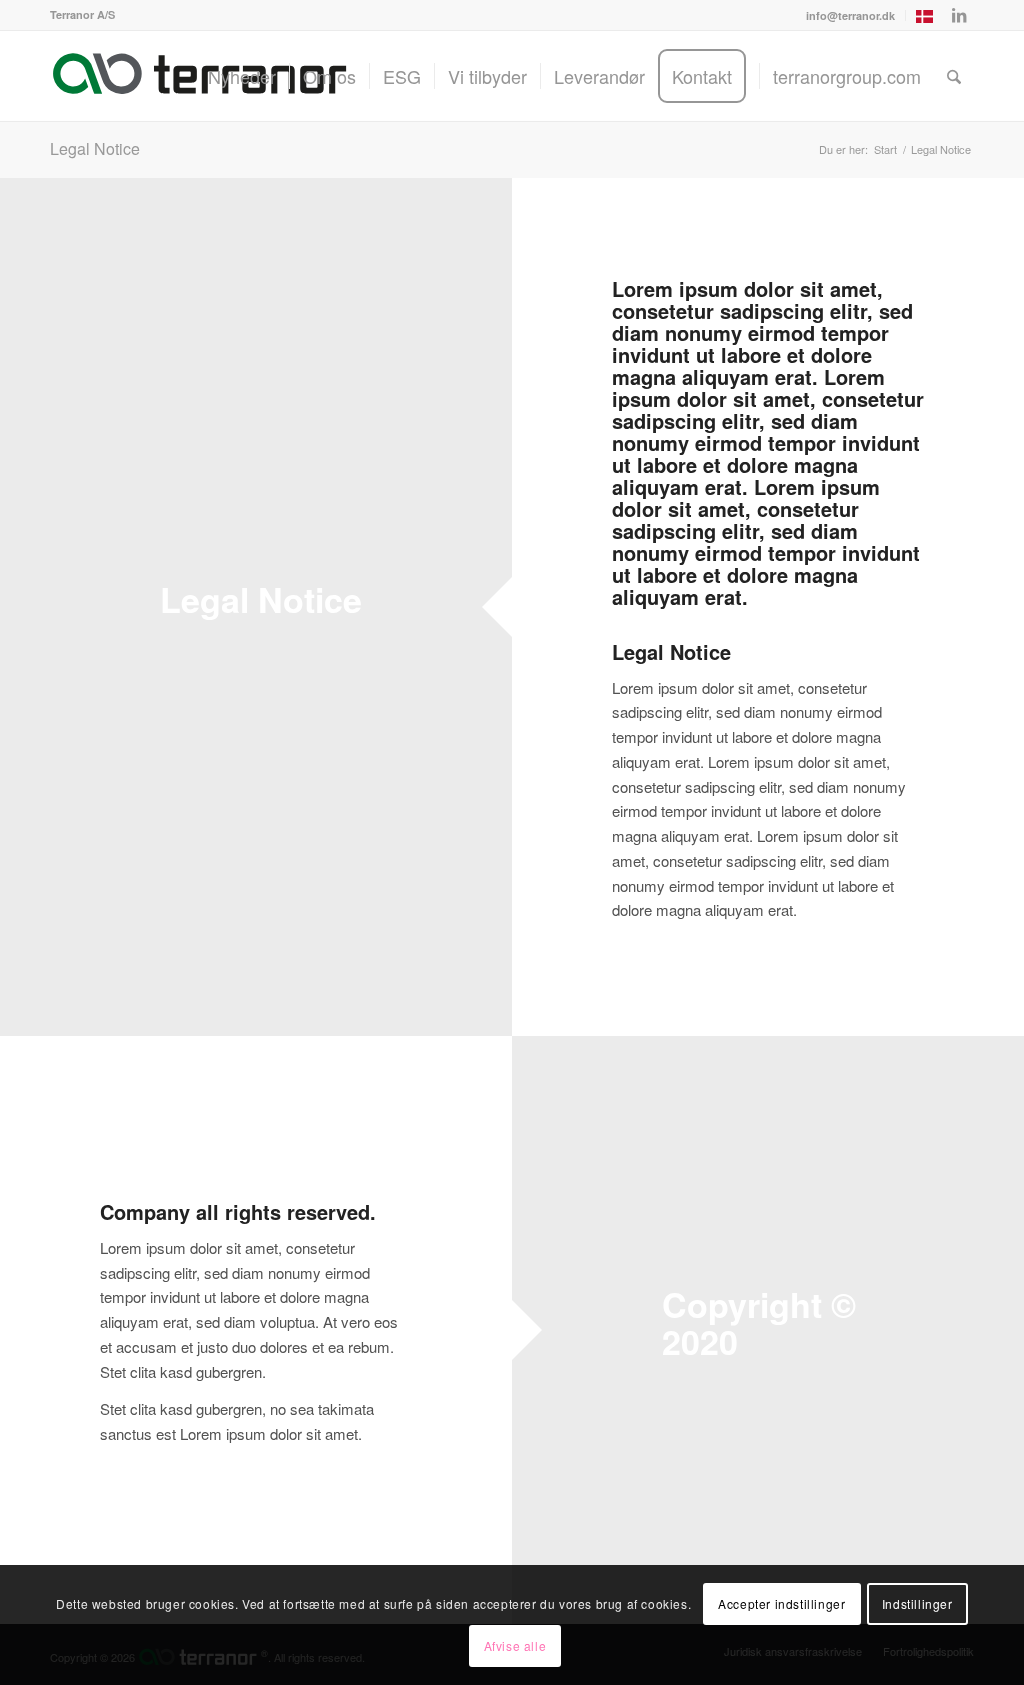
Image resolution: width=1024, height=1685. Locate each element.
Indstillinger (917, 1603)
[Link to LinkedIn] (959, 15)
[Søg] (954, 76)
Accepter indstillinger (781, 1603)
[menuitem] (851, 15)
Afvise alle (515, 1645)
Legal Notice (95, 148)
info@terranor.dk (850, 15)
